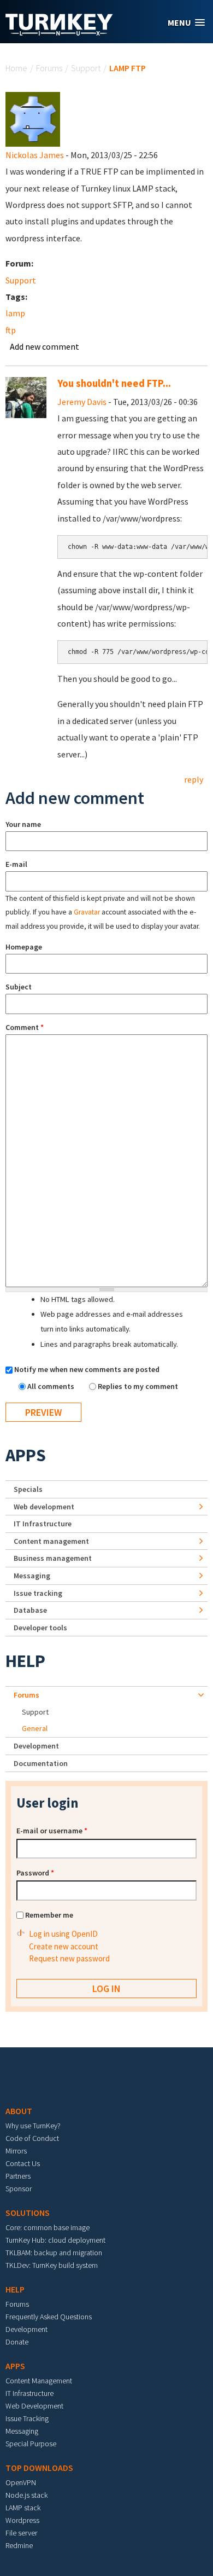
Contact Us (23, 2163)
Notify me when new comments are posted (87, 1369)
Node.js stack (26, 2495)
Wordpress (22, 2520)
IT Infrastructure (43, 1524)
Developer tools (40, 1628)
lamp (15, 313)
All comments (52, 1386)
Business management (53, 1558)
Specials (28, 1489)
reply (194, 779)
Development (36, 1746)
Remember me (49, 1915)
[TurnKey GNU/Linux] (59, 32)
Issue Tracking (27, 2418)
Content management (51, 1541)
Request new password (69, 1958)
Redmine (19, 2545)
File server (21, 2533)
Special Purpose (31, 2444)
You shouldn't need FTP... (114, 383)
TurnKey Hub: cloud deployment (55, 2240)
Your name (23, 824)
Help (25, 1661)
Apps (26, 1455)
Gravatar (87, 912)
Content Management (39, 2381)
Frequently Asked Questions (49, 2317)
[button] (186, 23)
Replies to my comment (138, 1386)
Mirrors (16, 2151)
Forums (49, 68)
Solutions (28, 2213)
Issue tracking (38, 1593)
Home (16, 68)
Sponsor (19, 2189)
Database (30, 1610)
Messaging (32, 1576)
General (35, 1728)
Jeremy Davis (82, 402)
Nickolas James (35, 155)
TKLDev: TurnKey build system (52, 2265)
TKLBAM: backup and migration (54, 2253)
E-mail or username (52, 1831)
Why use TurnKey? (33, 2126)
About (19, 2111)
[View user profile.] (33, 118)
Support (86, 68)
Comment (25, 1027)
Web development (44, 1507)
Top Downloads (39, 2468)
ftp (11, 330)
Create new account (64, 1946)
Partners (18, 2176)
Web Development (34, 2406)
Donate (17, 2342)
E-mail (16, 864)
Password (35, 1873)
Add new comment (45, 346)
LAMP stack (23, 2508)
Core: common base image (48, 2227)
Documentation (41, 1763)
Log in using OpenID (63, 1934)
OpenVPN (21, 2482)
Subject (19, 987)
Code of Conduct (32, 2138)
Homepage (24, 947)
